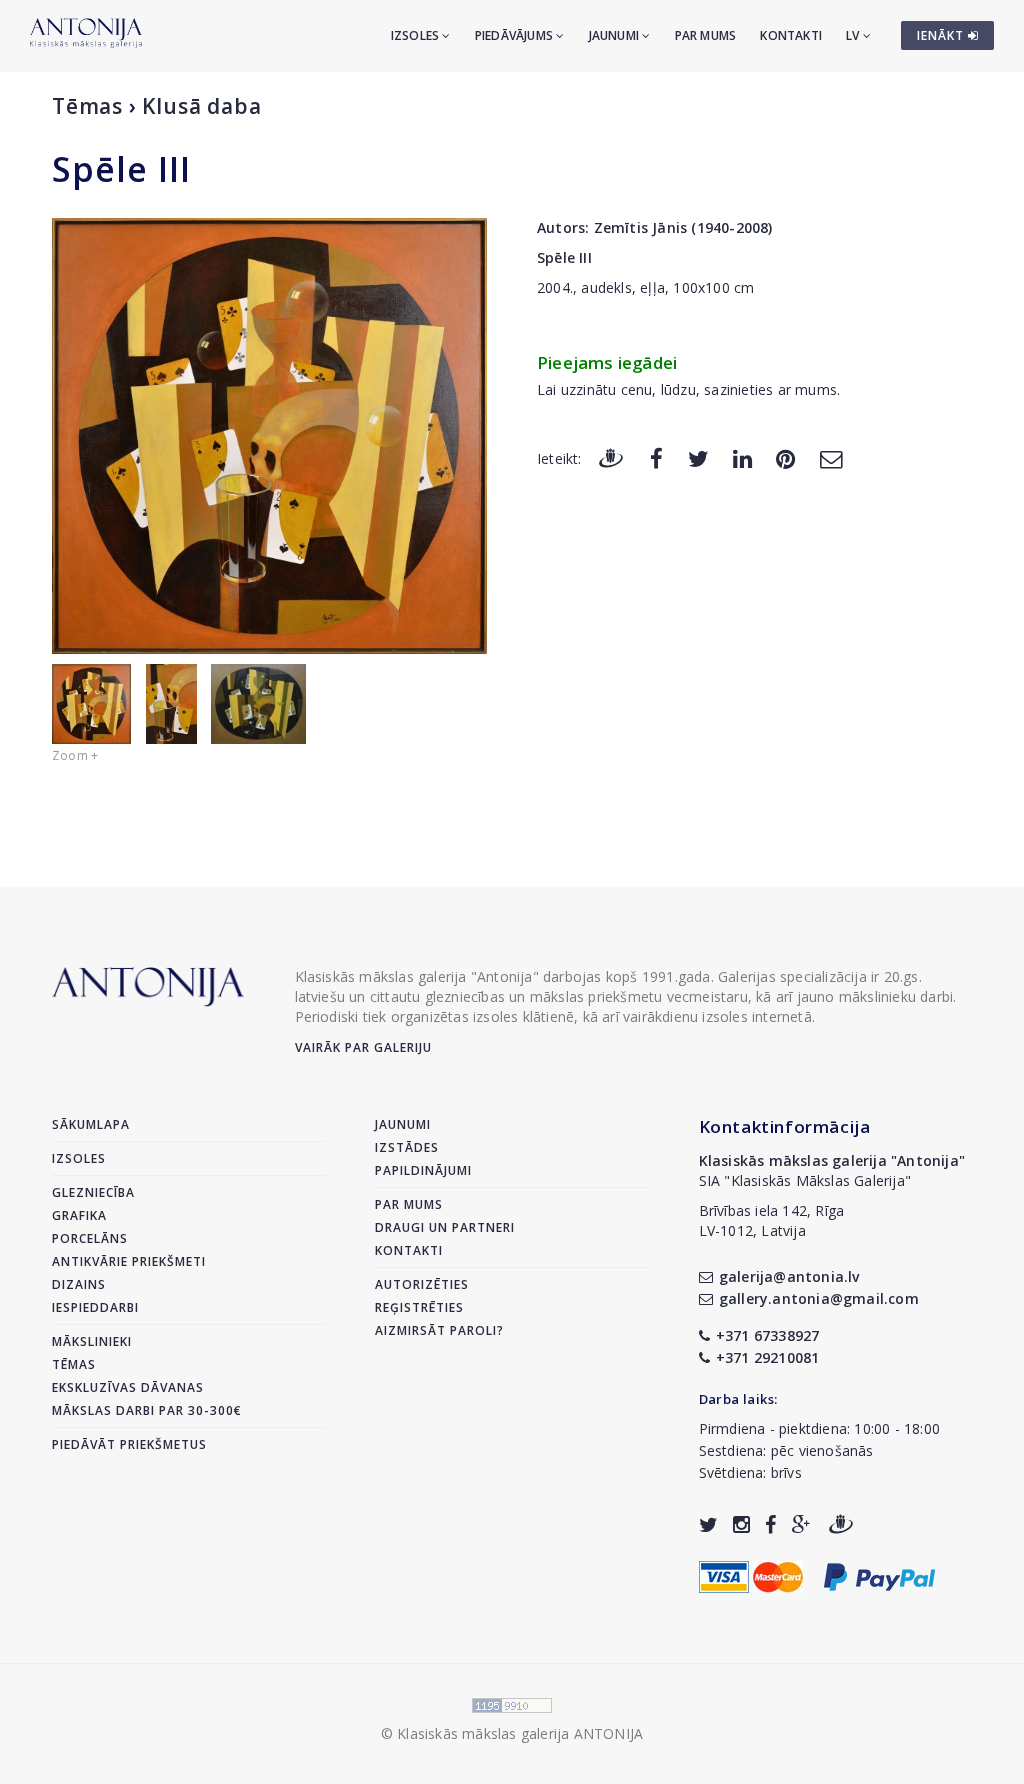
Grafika (79, 1215)
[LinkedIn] (742, 457)
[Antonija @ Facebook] (770, 1524)
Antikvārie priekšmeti (129, 1261)
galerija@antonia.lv (789, 1276)
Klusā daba (201, 106)
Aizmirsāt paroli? (439, 1330)
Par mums (706, 35)
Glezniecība (93, 1192)
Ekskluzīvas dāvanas (128, 1387)
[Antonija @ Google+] (801, 1524)
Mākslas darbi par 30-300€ (147, 1410)
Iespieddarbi (95, 1307)
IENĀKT (942, 35)
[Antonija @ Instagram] (741, 1524)
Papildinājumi (423, 1170)
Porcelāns (90, 1238)
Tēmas (87, 106)
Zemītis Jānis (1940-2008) (683, 227)
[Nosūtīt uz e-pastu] (831, 457)
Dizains (79, 1284)
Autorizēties (422, 1284)
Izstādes (407, 1147)
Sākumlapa (91, 1124)
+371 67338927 (768, 1335)
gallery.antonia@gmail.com (819, 1298)
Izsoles (417, 35)
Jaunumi (616, 35)
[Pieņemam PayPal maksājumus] (879, 1575)
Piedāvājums (515, 35)
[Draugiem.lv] (611, 457)
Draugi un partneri (445, 1227)
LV (854, 35)
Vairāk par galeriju (363, 1047)
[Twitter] (698, 457)
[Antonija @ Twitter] (708, 1524)
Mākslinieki (92, 1341)
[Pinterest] (785, 457)
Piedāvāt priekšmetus (129, 1444)
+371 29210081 (768, 1357)
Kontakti (791, 35)
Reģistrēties (419, 1307)
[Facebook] (656, 457)
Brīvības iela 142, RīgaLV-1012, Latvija (772, 1220)
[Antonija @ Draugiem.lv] (841, 1524)
